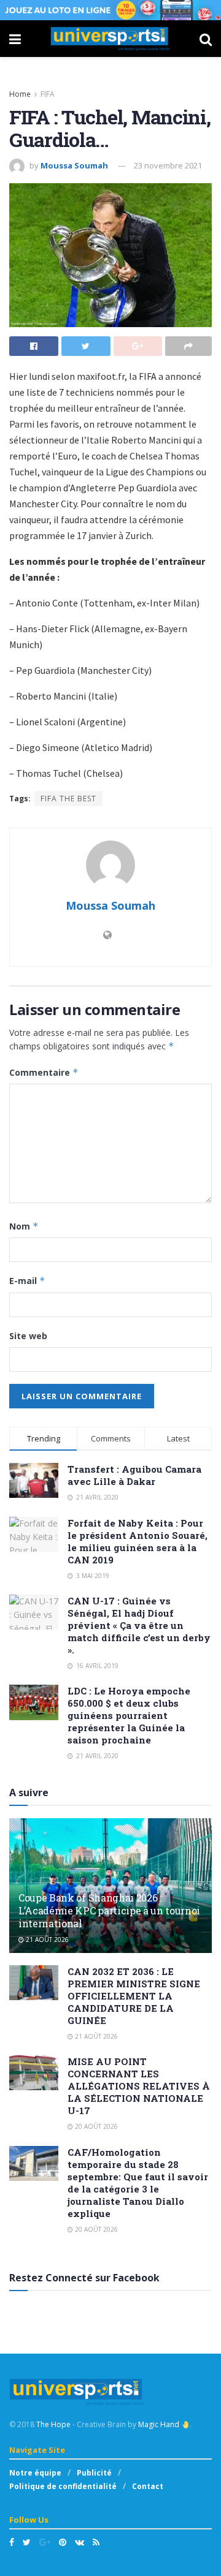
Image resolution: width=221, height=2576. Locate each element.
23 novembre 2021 (168, 165)
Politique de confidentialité (63, 2486)
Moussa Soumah (74, 165)
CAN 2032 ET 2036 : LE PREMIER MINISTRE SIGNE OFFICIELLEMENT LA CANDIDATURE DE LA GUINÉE (134, 1996)
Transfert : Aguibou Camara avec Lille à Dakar (134, 1475)
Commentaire (44, 1072)
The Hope (53, 2424)
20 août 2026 (95, 2126)
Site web (28, 1336)
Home (20, 94)
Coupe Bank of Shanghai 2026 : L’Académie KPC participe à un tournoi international (109, 1910)
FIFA (48, 94)
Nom (24, 1226)
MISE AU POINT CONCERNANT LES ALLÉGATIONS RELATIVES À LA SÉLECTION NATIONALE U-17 (139, 2086)
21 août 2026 (46, 1940)
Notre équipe (35, 2473)
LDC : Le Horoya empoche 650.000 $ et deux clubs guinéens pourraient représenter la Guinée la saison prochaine (129, 1715)
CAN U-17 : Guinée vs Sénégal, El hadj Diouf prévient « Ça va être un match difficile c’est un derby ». (139, 1625)
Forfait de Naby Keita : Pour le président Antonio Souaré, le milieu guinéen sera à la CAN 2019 (138, 1541)
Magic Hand (160, 2424)
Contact (148, 2486)
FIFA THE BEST (68, 799)
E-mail (27, 1281)
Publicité (94, 2473)
